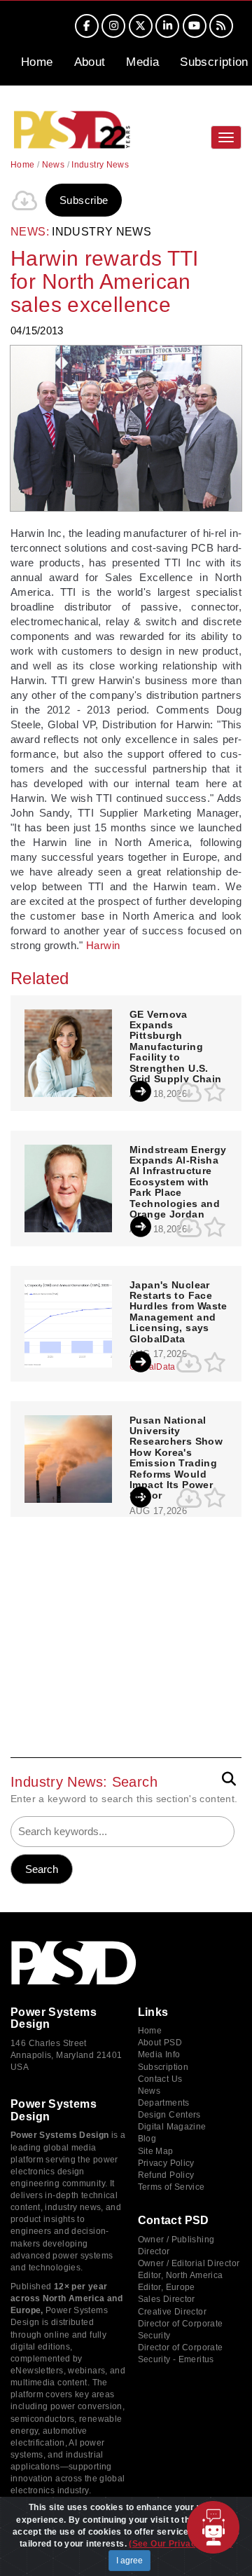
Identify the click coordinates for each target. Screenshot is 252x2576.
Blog (147, 2139)
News (54, 165)
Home (37, 62)
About (90, 62)
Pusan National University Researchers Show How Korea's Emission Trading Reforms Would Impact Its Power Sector (176, 1458)
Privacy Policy (166, 2163)
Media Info (159, 2054)
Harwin (103, 945)
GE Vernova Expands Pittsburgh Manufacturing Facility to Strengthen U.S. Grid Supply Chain (175, 1047)
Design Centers (169, 2115)
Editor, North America (181, 2275)
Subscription (214, 62)
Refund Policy (166, 2175)
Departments (164, 2103)
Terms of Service (171, 2187)
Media (142, 62)
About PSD (160, 2043)
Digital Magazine (172, 2127)
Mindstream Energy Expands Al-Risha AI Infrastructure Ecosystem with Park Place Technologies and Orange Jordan (178, 1182)
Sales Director (167, 2299)
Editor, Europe (167, 2287)
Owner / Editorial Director (189, 2263)
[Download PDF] (24, 200)
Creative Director (172, 2312)
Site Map (156, 2151)
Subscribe (84, 200)
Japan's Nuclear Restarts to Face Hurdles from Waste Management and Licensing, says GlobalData (178, 1312)
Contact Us (160, 2079)
